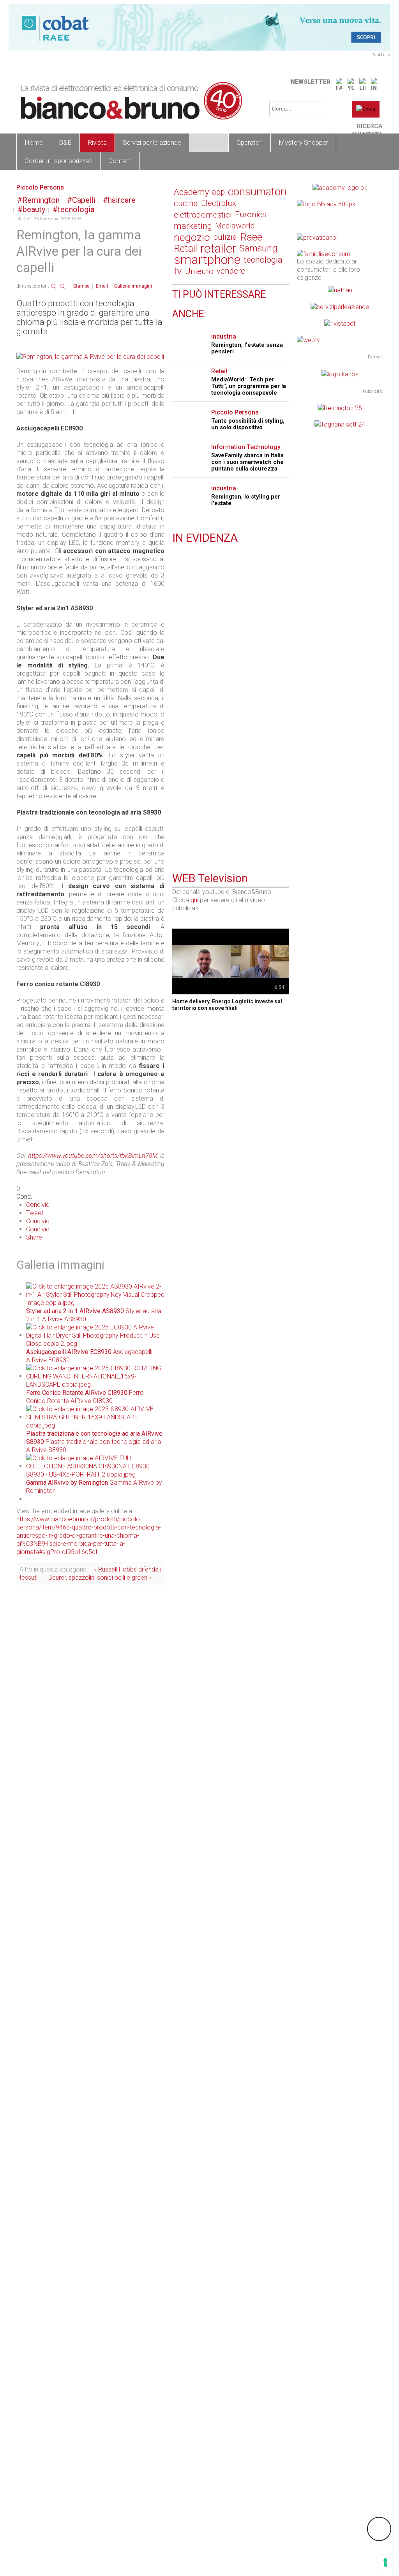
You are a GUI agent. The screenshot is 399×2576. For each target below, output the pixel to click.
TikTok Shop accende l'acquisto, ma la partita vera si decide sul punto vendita (229, 663)
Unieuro (199, 271)
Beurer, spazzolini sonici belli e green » (100, 1578)
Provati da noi (204, 599)
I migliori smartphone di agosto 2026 (224, 711)
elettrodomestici (203, 215)
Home (34, 142)
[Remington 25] (340, 408)
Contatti (120, 161)
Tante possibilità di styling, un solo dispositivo (248, 424)
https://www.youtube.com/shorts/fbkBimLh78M (93, 1156)
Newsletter (311, 82)
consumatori (257, 192)
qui (194, 900)
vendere (231, 271)
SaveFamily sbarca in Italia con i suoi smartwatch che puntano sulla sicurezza (247, 462)
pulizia (225, 237)
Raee (251, 237)
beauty (34, 209)
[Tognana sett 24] (340, 424)
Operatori (250, 142)
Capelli (84, 200)
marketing (193, 226)
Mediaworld (235, 226)
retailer (218, 248)
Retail (185, 248)
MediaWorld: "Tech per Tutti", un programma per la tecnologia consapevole (249, 386)
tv (178, 271)
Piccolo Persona (40, 187)
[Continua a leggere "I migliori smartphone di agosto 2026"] (177, 703)
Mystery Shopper (303, 142)
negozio (192, 237)
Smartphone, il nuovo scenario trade (224, 557)
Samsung (258, 248)
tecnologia (76, 209)
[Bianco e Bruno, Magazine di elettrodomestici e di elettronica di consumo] (125, 101)
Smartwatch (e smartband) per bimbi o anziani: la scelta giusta (227, 812)
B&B (65, 142)
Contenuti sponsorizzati (58, 161)
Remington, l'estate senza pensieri (247, 348)
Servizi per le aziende (152, 142)
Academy (191, 192)
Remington (41, 200)
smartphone (207, 260)
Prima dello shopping (214, 703)
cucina (186, 203)
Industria (224, 336)
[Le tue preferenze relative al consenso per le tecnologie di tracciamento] (385, 2562)
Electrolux (219, 203)
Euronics (251, 214)
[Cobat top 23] (199, 27)
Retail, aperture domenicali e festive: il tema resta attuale (227, 760)
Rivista (97, 142)
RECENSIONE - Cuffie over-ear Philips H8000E (226, 611)
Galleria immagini (133, 286)
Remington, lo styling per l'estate (246, 500)
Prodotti (209, 142)
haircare (122, 200)
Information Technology (246, 447)
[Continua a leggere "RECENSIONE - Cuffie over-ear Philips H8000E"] (177, 599)
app (218, 192)
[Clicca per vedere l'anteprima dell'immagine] (90, 356)
